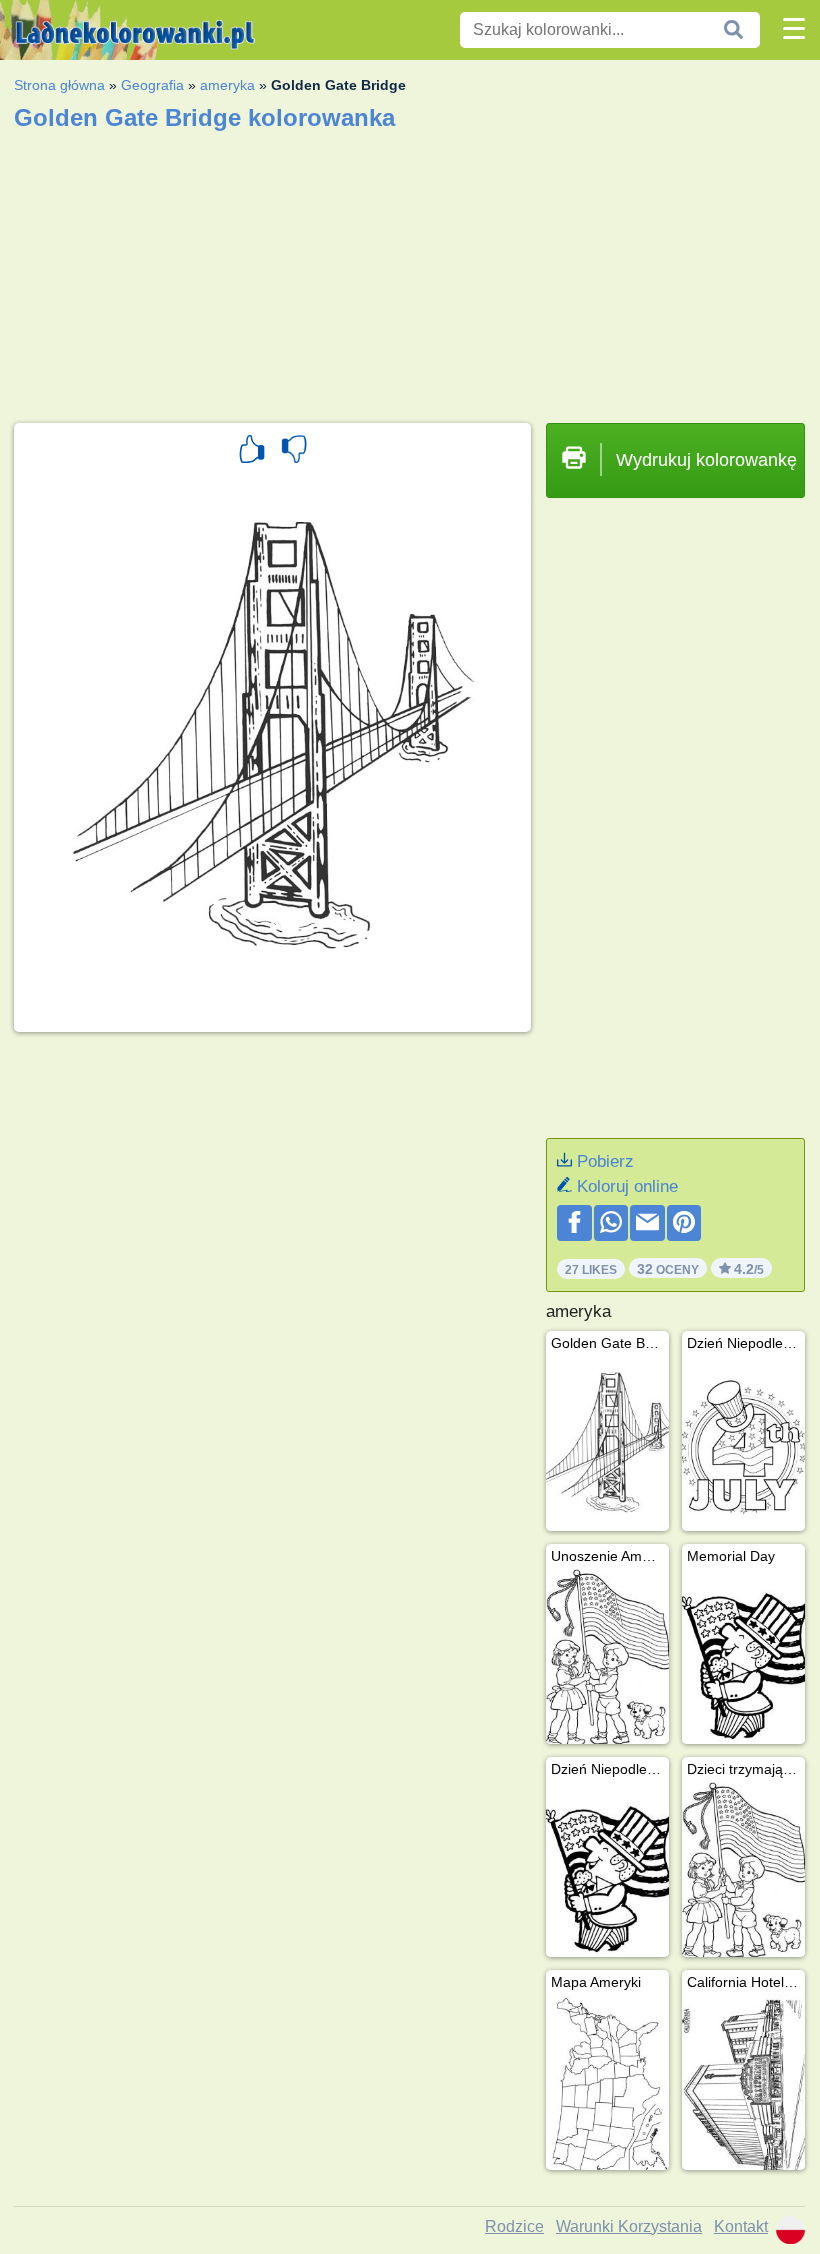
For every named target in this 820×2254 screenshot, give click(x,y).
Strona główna (59, 85)
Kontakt (741, 2226)
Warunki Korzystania (629, 2226)
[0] (294, 452)
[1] (252, 452)
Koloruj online (627, 1186)
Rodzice (514, 2226)
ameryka (227, 85)
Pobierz (605, 1161)
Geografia (152, 85)
